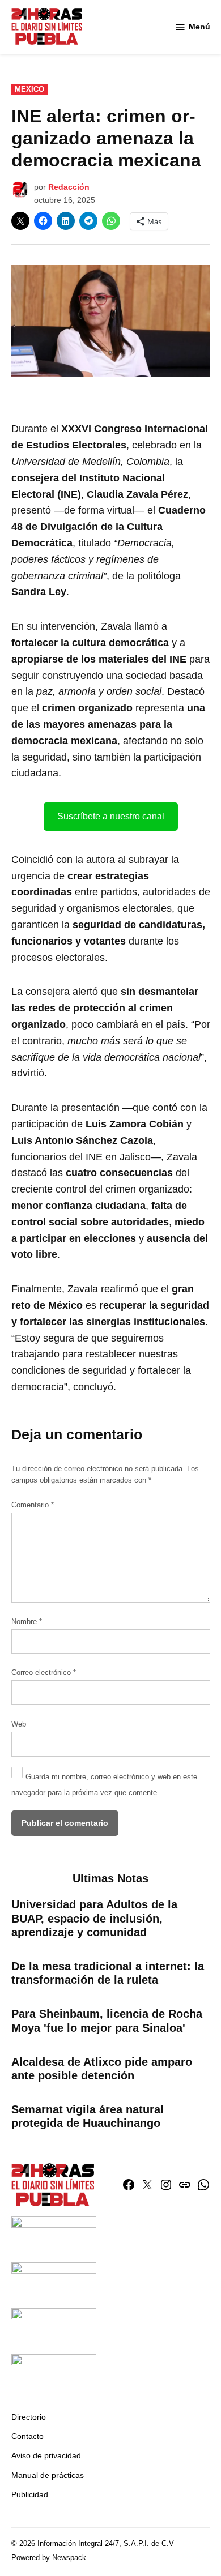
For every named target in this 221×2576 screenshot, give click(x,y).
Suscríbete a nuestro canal (111, 816)
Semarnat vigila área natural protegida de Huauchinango (88, 2116)
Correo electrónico (44, 1673)
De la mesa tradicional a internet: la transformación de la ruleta (108, 1973)
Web (19, 1724)
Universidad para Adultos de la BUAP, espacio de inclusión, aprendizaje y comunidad (94, 1918)
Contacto (27, 2436)
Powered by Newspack (49, 2558)
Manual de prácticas (48, 2475)
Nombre (27, 1622)
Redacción (69, 187)
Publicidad (30, 2494)
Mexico (29, 89)
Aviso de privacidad (46, 2455)
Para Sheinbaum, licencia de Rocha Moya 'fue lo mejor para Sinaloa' (107, 2020)
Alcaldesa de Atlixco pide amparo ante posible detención (102, 2069)
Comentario (33, 1505)
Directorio (29, 2417)
